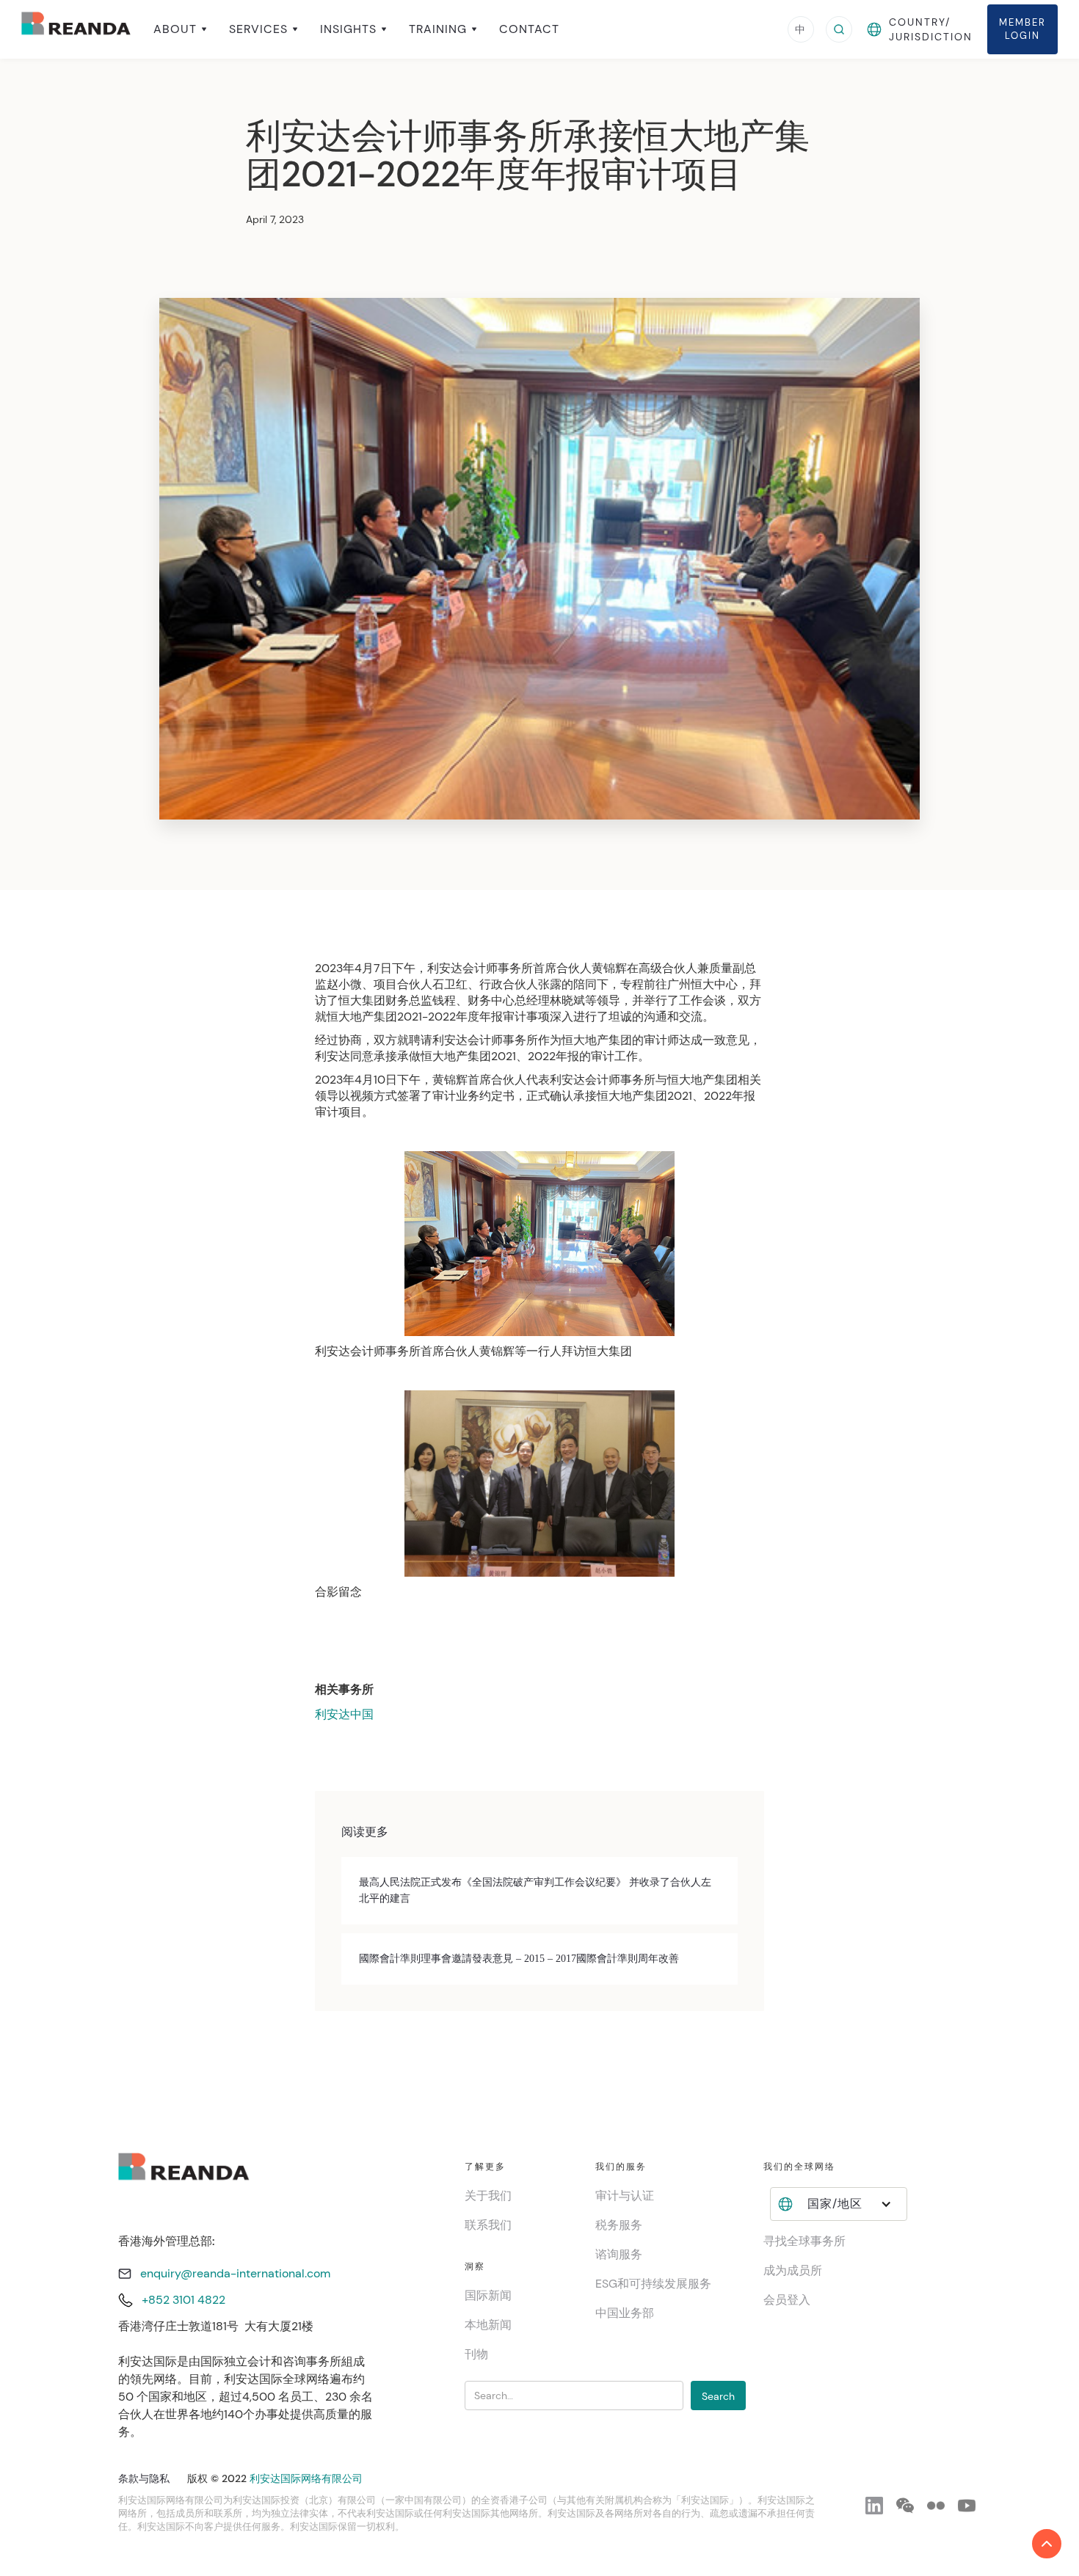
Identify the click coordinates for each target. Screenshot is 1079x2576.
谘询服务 (619, 2254)
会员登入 (787, 2300)
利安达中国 (344, 1714)
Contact (529, 29)
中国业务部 (625, 2313)
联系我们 (488, 2225)
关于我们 (488, 2196)
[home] (76, 29)
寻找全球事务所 (804, 2241)
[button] (180, 29)
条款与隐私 (144, 2478)
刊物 (476, 2354)
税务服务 (619, 2225)
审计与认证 (625, 2196)
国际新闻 (488, 2295)
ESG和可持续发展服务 (653, 2284)
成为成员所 (793, 2270)
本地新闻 (488, 2325)
